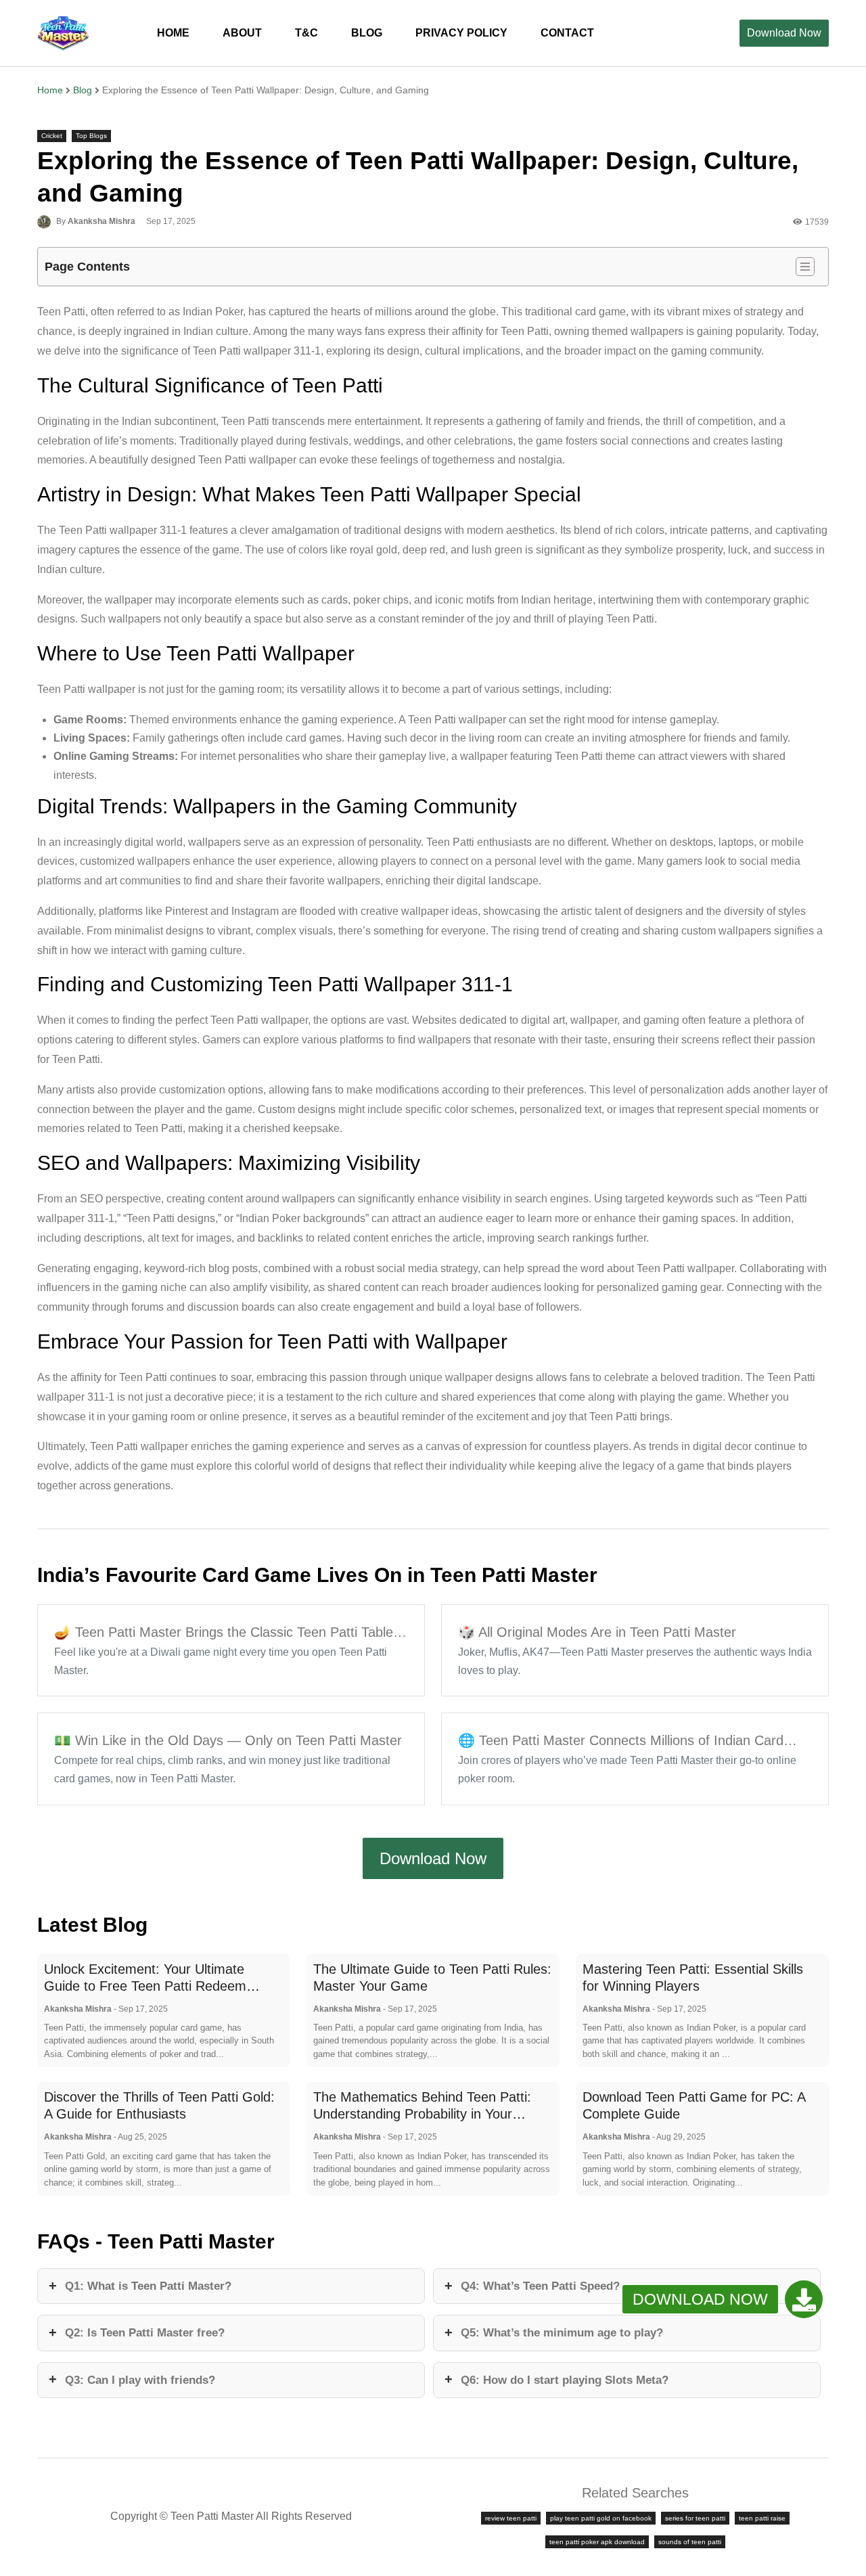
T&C (306, 33)
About (242, 33)
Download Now (784, 33)
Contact (567, 33)
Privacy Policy (461, 33)
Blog (83, 90)
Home (173, 33)
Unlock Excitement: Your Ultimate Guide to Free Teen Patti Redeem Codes (145, 1986)
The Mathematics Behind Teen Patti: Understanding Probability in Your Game (422, 2114)
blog (367, 33)
